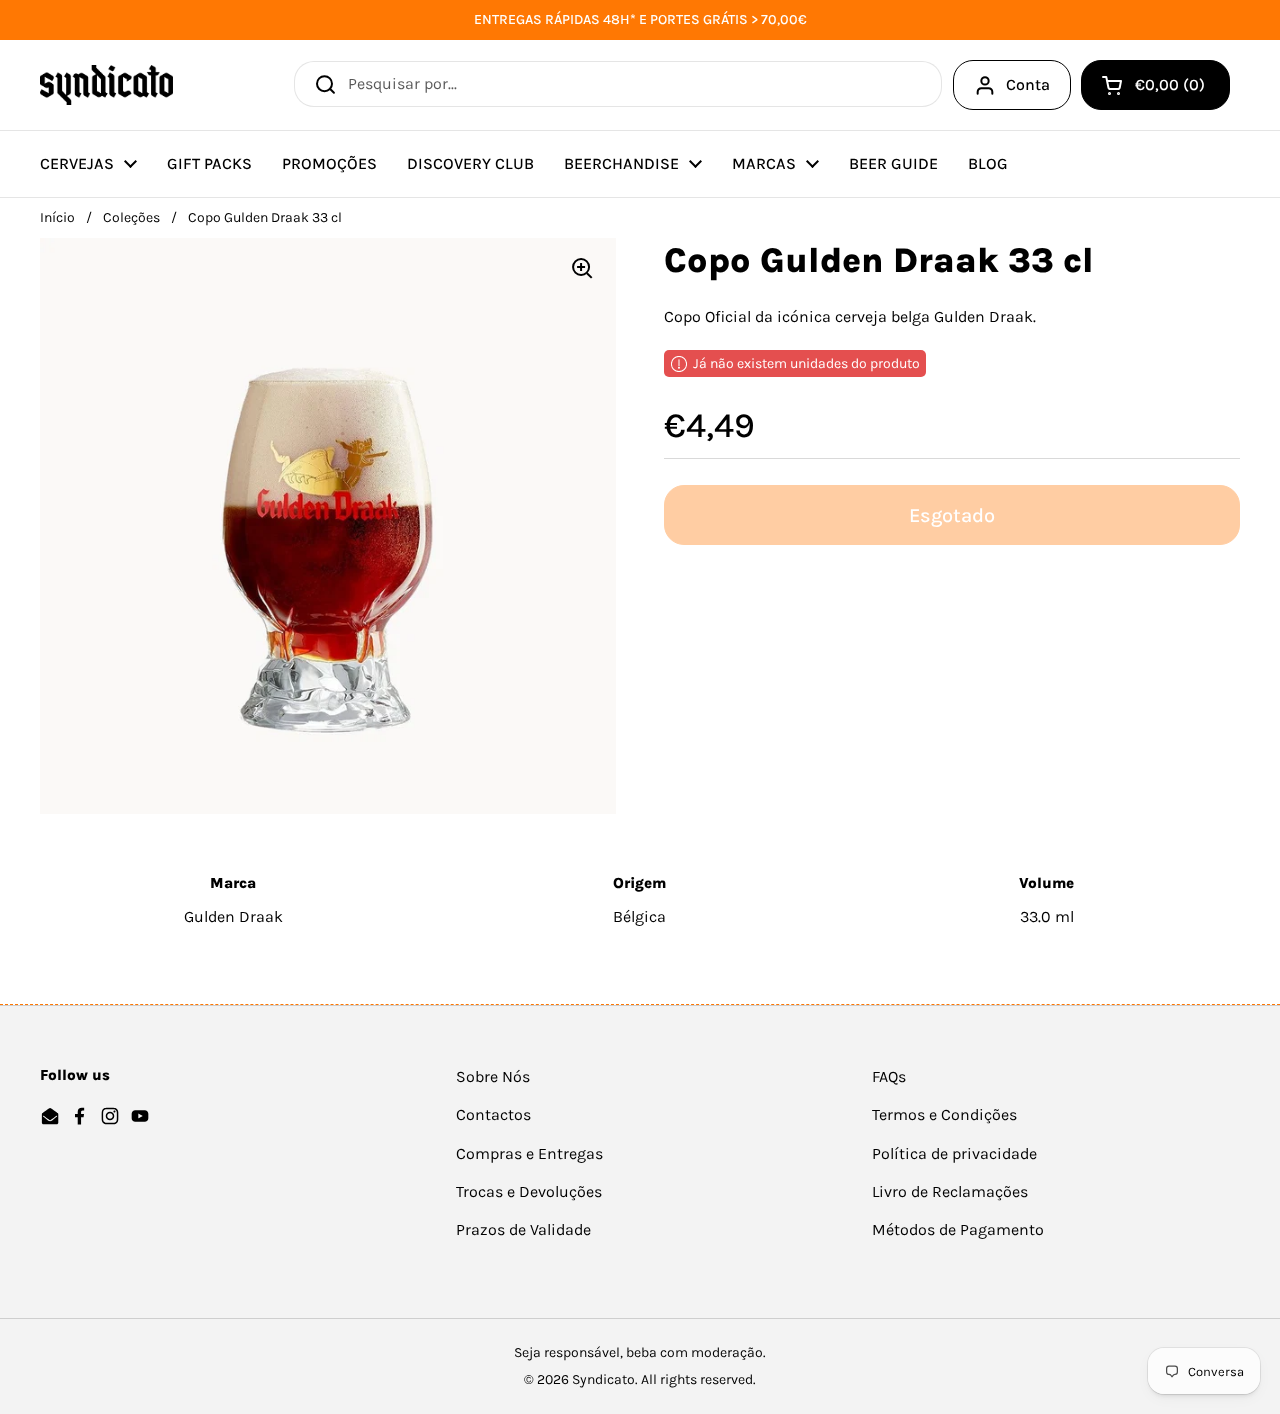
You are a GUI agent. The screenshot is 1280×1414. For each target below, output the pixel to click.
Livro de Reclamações (950, 1191)
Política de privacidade (954, 1153)
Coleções (131, 217)
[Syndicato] (106, 85)
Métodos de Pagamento (958, 1229)
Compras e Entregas (529, 1153)
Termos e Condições (944, 1114)
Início (57, 217)
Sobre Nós (493, 1076)
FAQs (889, 1076)
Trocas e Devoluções (529, 1191)
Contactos (493, 1114)
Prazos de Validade (523, 1229)
